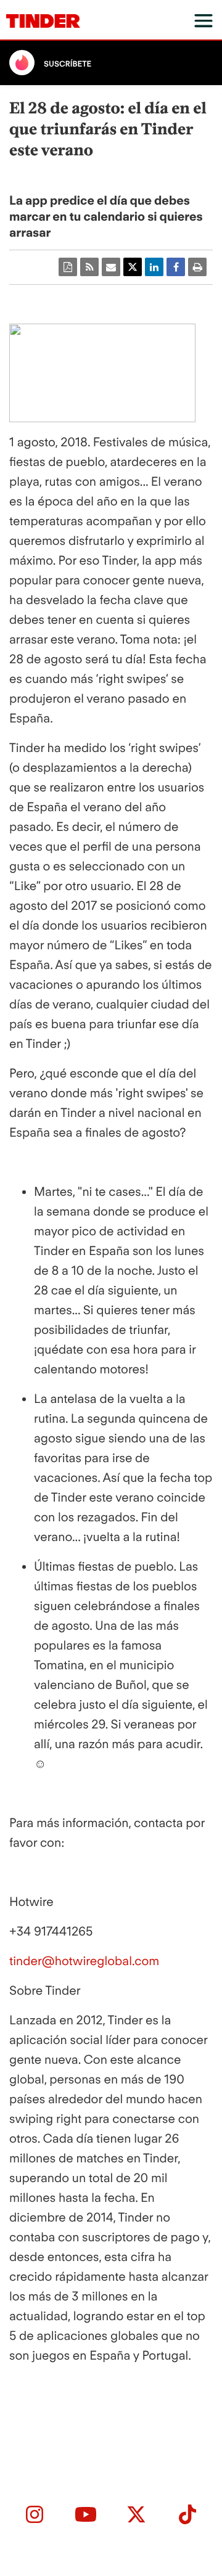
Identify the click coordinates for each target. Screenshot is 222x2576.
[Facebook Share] (176, 267)
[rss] (89, 267)
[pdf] (68, 267)
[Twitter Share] (133, 267)
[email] (111, 267)
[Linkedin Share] (154, 267)
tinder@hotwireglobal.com (84, 1961)
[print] (197, 267)
